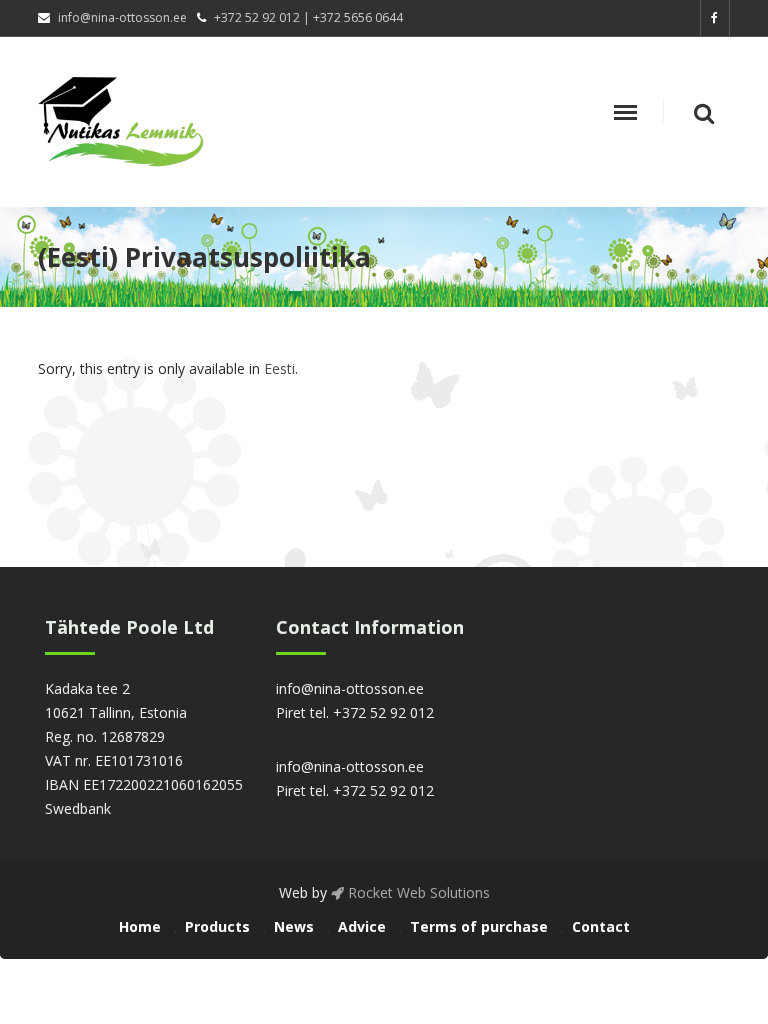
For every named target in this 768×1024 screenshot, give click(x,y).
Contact (601, 926)
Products (217, 926)
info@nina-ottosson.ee (122, 17)
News (294, 926)
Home (140, 926)
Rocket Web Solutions (417, 892)
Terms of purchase (479, 926)
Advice (362, 926)
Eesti (279, 368)
